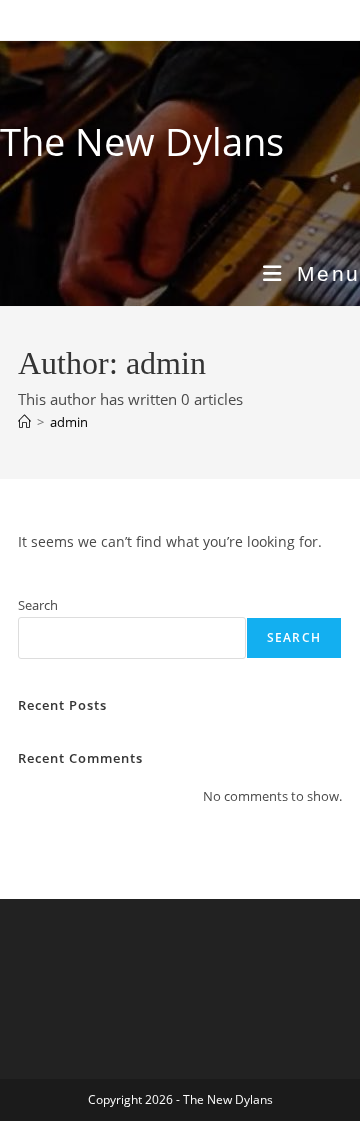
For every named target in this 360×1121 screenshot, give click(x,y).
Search (38, 605)
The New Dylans (142, 141)
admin (69, 422)
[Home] (24, 422)
